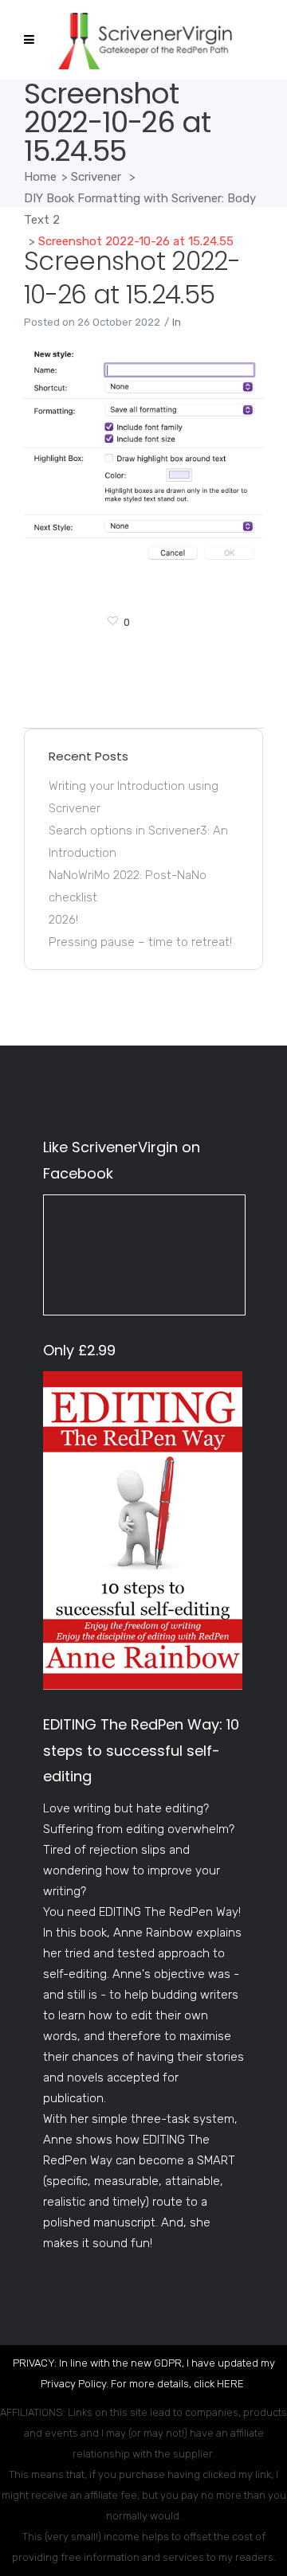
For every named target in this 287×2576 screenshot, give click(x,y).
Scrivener (96, 177)
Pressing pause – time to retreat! (140, 942)
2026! (63, 920)
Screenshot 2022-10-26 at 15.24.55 (132, 278)
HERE (230, 2384)
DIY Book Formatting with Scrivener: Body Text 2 (140, 209)
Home (40, 177)
